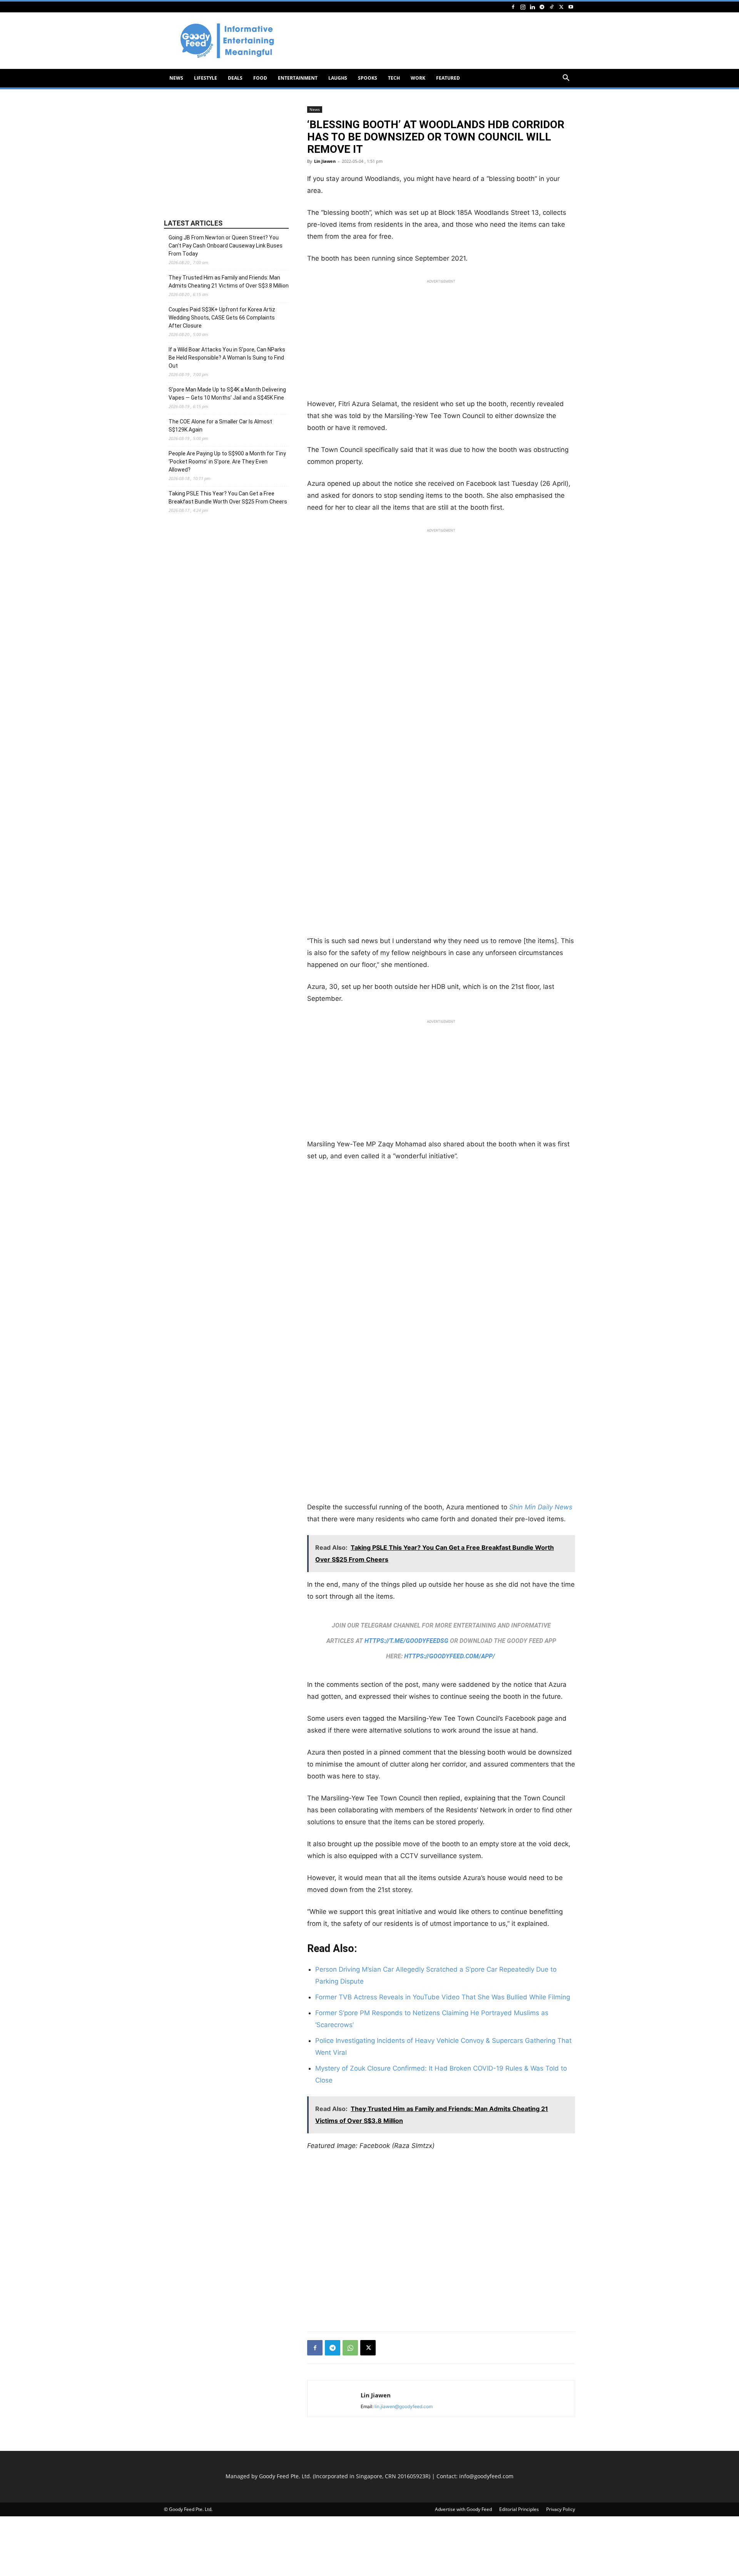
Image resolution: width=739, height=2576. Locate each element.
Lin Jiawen (325, 161)
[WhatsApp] (350, 2348)
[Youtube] (571, 7)
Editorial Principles (519, 2509)
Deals (235, 78)
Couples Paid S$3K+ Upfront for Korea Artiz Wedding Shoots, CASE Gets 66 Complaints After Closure (222, 318)
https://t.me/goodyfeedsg (406, 1641)
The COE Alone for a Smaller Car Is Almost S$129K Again (220, 426)
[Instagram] (523, 7)
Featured (448, 78)
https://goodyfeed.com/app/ (450, 1656)
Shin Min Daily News (541, 1507)
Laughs (338, 78)
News (176, 78)
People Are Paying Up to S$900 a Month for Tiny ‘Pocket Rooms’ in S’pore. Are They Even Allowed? (227, 462)
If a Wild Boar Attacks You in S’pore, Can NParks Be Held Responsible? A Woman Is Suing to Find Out (227, 358)
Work (418, 78)
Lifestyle (206, 78)
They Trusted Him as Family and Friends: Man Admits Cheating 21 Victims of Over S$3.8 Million (229, 282)
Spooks (368, 78)
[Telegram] (542, 7)
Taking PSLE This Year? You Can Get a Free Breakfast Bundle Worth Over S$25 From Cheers (228, 498)
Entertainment (298, 78)
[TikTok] (552, 7)
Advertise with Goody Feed (463, 2509)
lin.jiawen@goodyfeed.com (404, 2406)
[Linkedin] (532, 7)
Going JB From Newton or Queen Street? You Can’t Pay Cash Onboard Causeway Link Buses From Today (226, 246)
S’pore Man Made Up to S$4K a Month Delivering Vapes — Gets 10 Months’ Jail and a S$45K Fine (227, 394)
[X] (561, 7)
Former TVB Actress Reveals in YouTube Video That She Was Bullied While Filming (443, 1997)
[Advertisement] (435, 41)
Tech (394, 78)
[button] (566, 79)
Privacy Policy (561, 2509)
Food (260, 78)
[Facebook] (513, 7)
